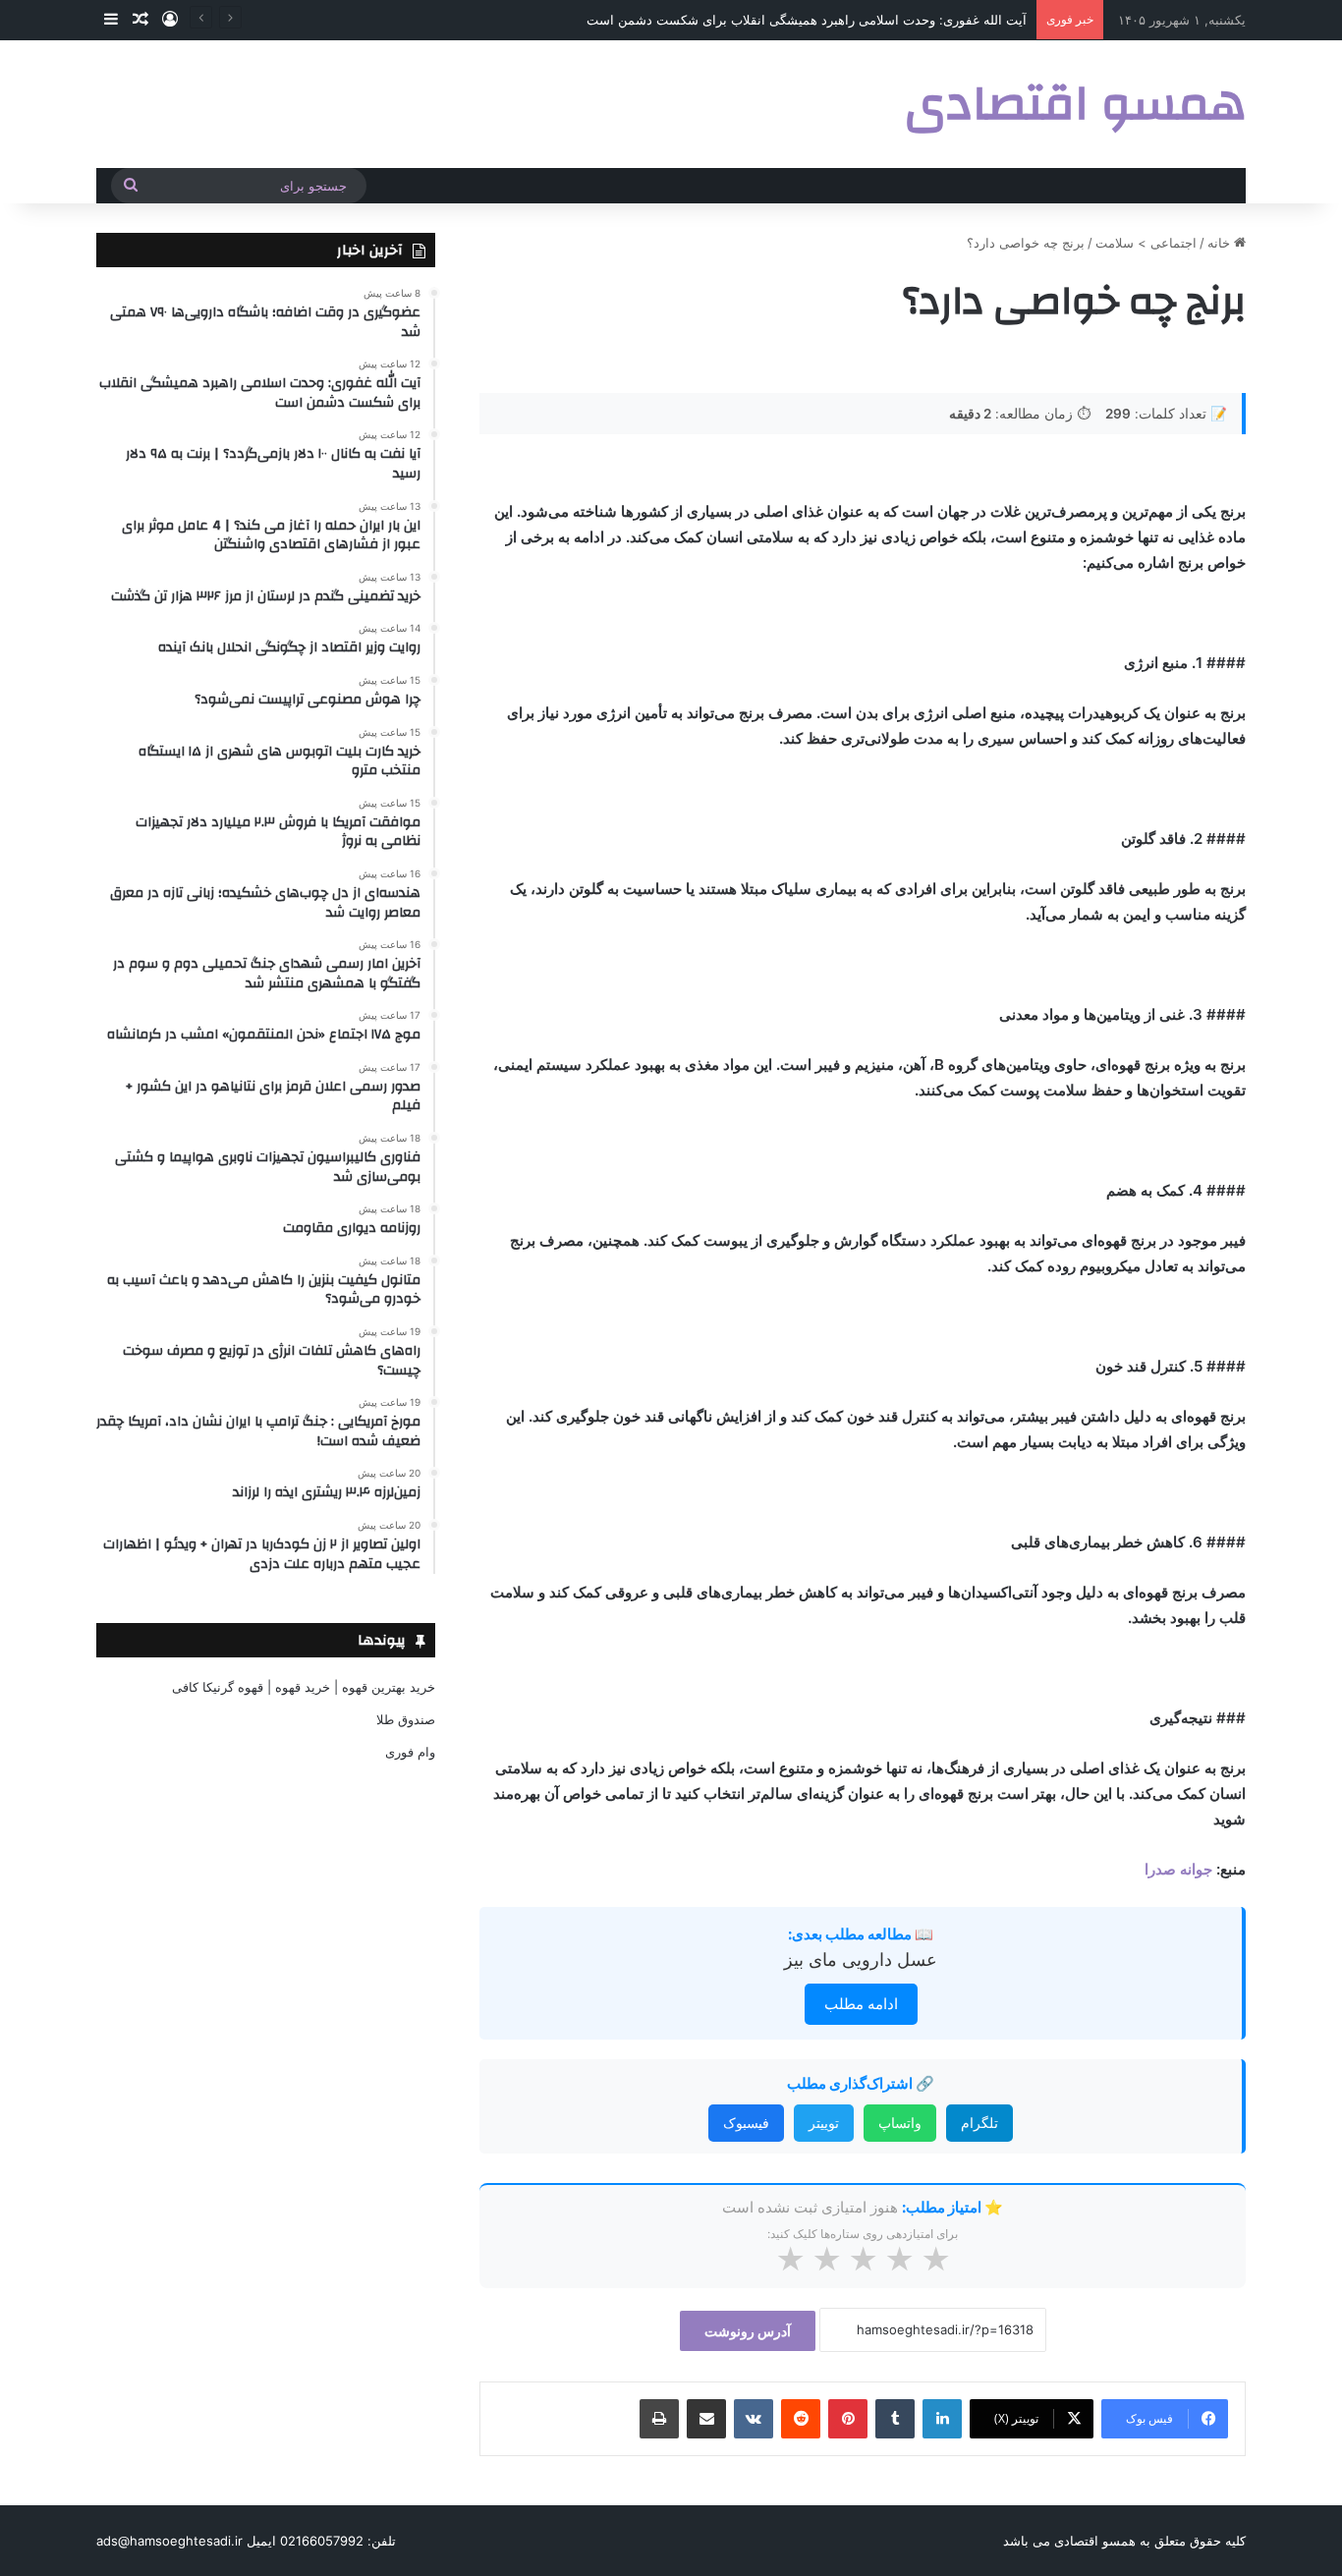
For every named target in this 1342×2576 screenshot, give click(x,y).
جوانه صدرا (1178, 1869)
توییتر (824, 2123)
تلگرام (979, 2123)
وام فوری (410, 1752)
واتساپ (900, 2123)
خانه (1221, 243)
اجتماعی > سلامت (1146, 243)
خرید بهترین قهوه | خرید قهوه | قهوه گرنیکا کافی (304, 1687)
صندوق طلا (406, 1719)
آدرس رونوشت (748, 2331)
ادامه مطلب (861, 2004)
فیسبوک (746, 2123)
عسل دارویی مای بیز (861, 1960)
